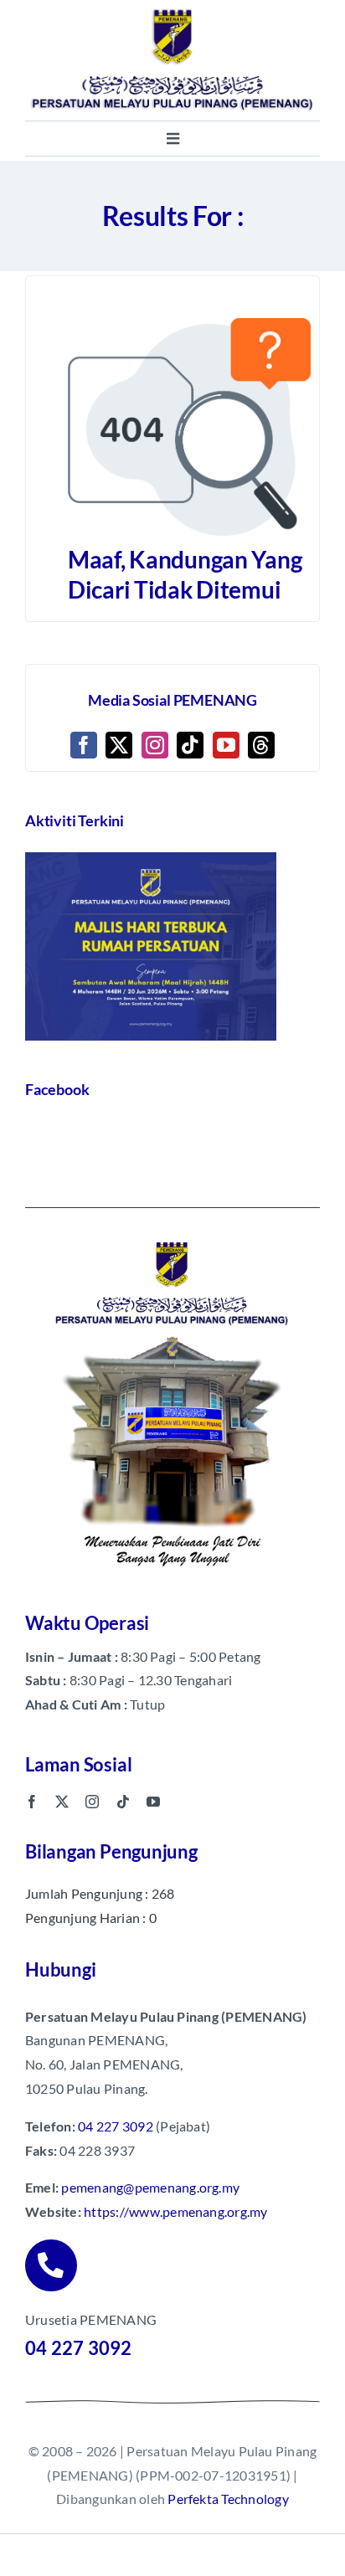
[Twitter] (119, 745)
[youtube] (153, 1802)
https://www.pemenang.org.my (175, 2211)
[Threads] (261, 745)
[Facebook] (84, 745)
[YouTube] (226, 745)
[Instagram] (155, 745)
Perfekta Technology (228, 2499)
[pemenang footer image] (172, 1239)
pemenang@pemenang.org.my (150, 2187)
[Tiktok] (190, 745)
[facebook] (32, 1802)
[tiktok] (123, 1802)
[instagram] (92, 1802)
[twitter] (62, 1802)
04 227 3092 (116, 2126)
